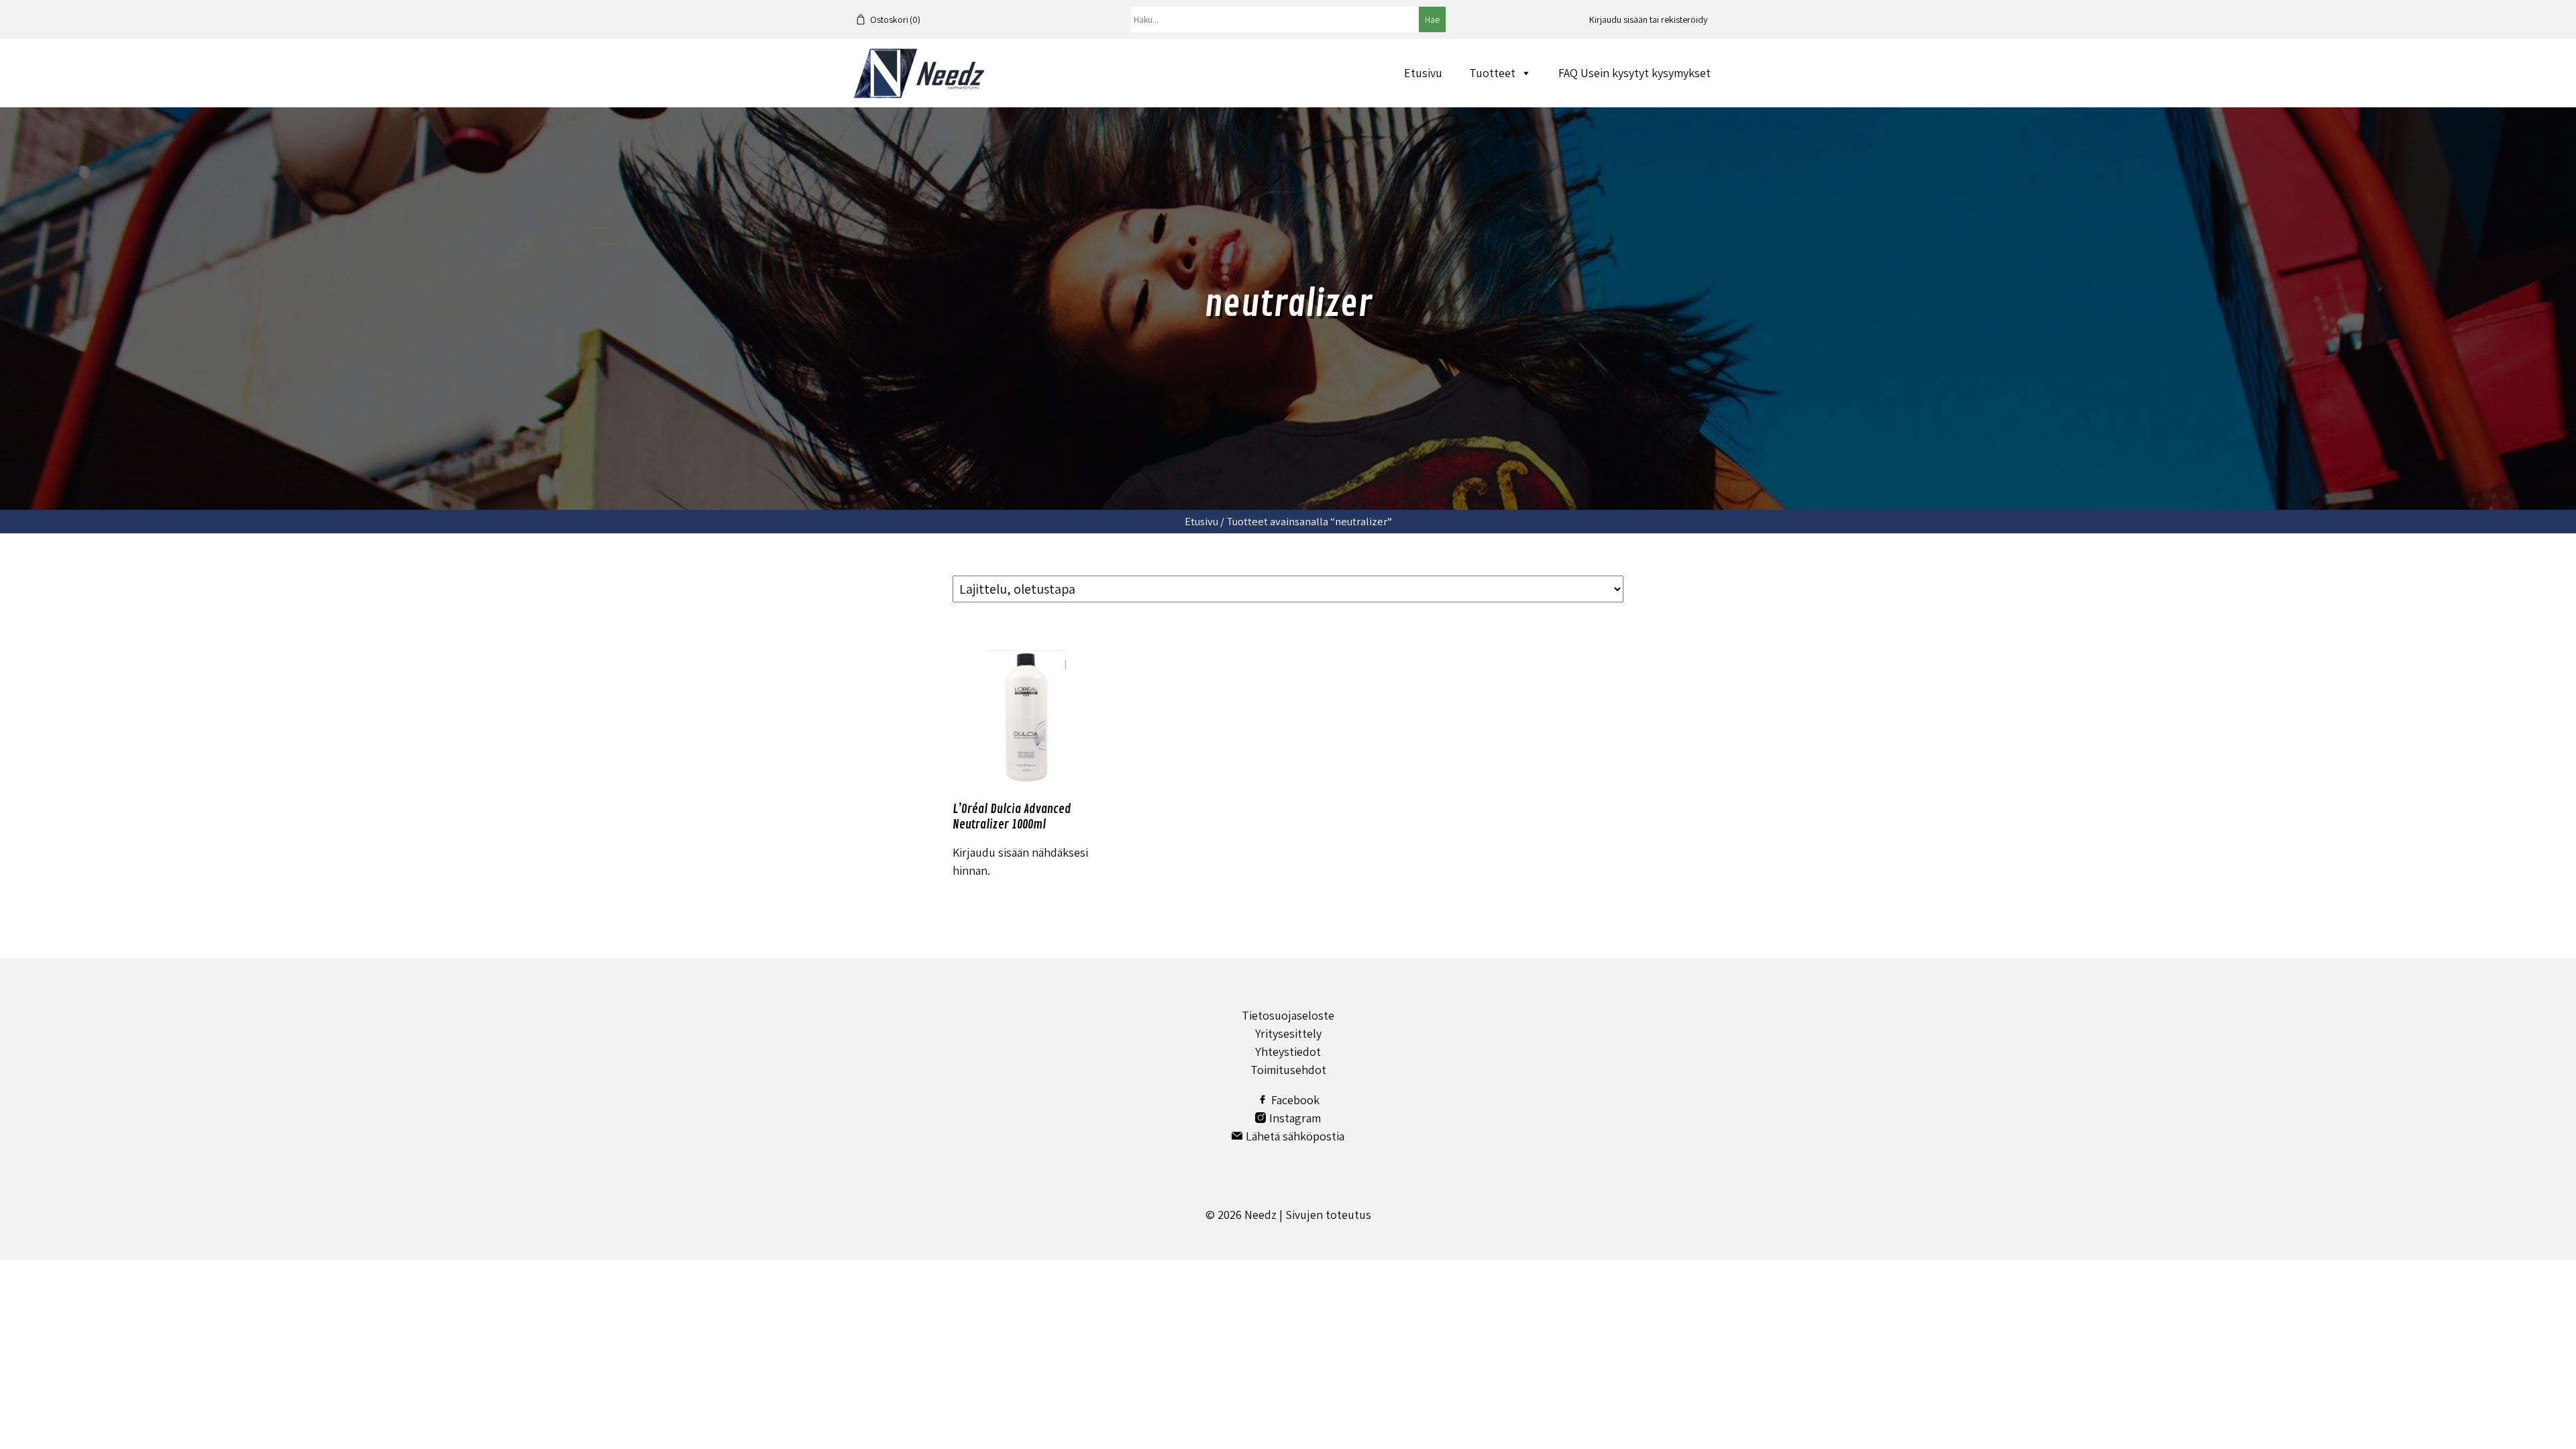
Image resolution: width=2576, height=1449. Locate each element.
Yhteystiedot (1288, 1052)
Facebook (1295, 1100)
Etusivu (1423, 73)
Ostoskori (895, 19)
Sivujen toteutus (1328, 1215)
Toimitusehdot (1288, 1070)
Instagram (1295, 1118)
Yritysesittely (1288, 1033)
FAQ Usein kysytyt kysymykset (1634, 73)
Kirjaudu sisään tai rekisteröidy (1648, 19)
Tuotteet (1492, 73)
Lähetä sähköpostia (1295, 1136)
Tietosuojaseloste (1288, 1015)
